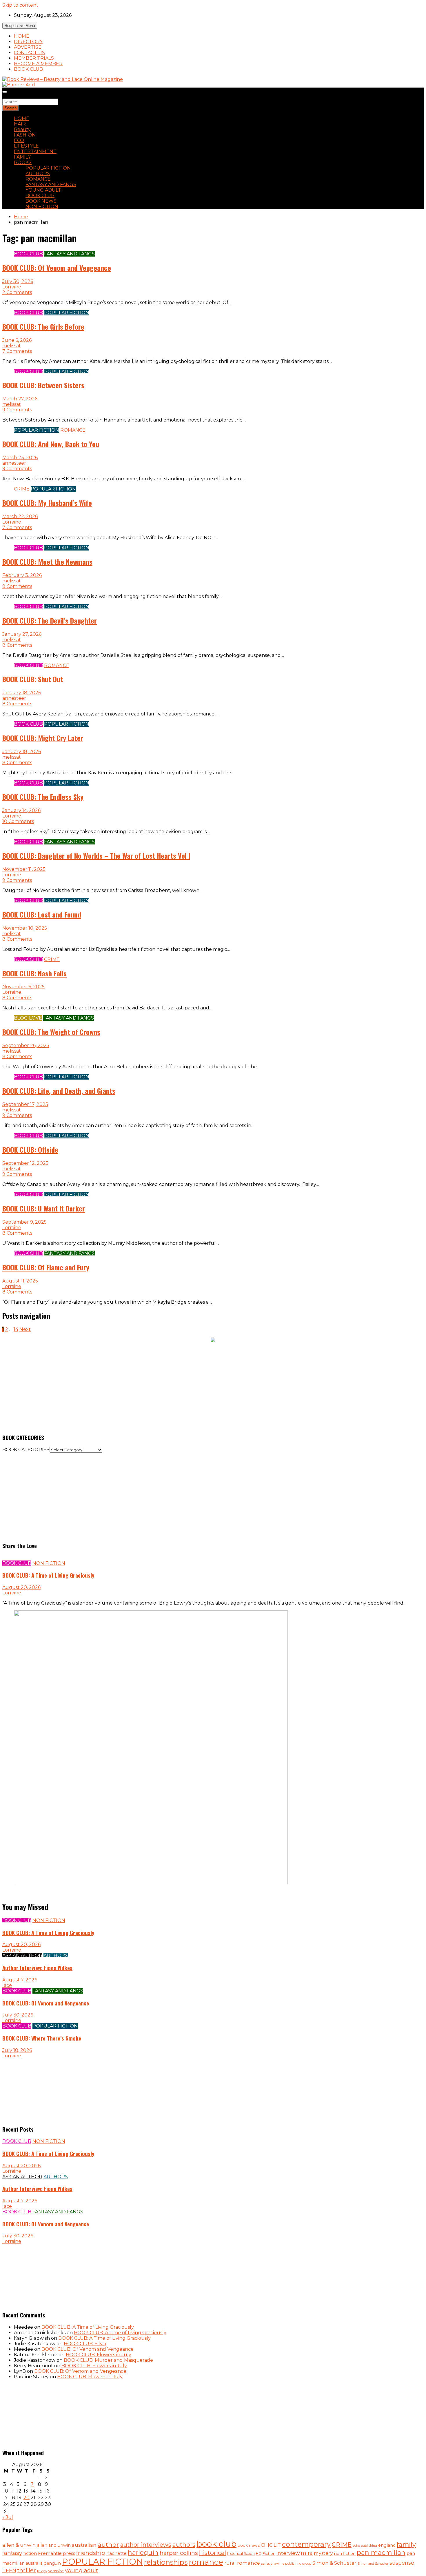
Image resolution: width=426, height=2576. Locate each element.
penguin (52, 2563)
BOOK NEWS (41, 201)
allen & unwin (19, 2545)
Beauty (22, 129)
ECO (19, 140)
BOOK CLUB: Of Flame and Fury (46, 1267)
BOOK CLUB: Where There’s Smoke (42, 2038)
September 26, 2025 (26, 1046)
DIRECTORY (28, 42)
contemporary (306, 2544)
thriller (27, 2570)
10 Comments (18, 821)
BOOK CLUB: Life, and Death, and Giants (59, 1091)
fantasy (12, 2553)
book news (249, 2545)
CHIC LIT (271, 2545)
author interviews (146, 2545)
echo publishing (365, 2546)
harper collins (179, 2553)
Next (25, 1329)
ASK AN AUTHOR (22, 1955)
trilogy (42, 2571)
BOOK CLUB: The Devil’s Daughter (50, 620)
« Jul (8, 2517)
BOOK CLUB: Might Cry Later (43, 738)
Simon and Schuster (373, 2564)
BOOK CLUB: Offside (30, 1149)
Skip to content (20, 5)
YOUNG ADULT (43, 190)
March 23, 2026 (20, 458)
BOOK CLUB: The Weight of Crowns (51, 1032)
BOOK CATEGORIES (26, 1450)
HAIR (20, 124)
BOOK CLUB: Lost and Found (42, 914)
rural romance (242, 2563)
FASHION (25, 135)
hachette (116, 2553)
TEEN (9, 2570)
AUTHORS (38, 174)
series (265, 2564)
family (406, 2544)
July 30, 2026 (18, 281)
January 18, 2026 (22, 693)
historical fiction (241, 2554)
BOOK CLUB (28, 69)
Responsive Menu (20, 26)
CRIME (22, 489)
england (387, 2545)
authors (184, 2545)
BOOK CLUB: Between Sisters (43, 385)
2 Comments (17, 292)
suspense (402, 2563)
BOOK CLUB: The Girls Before (43, 326)
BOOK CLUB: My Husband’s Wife (47, 503)
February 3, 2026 (22, 575)
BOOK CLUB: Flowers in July (99, 2355)
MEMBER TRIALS (34, 58)
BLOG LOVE (28, 1018)
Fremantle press (57, 2553)
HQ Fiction (266, 2554)
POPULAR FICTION (48, 168)
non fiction (345, 2553)
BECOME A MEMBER (38, 64)
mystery (323, 2553)
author (108, 2544)
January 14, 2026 (21, 810)
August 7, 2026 (20, 1980)
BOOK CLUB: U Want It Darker (44, 1208)
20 (27, 2498)
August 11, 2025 (20, 1281)
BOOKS (23, 162)
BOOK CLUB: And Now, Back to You (51, 444)
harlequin (143, 2553)
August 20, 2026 (21, 1587)
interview (288, 2553)
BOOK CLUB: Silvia (85, 2344)
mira (307, 2553)
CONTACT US (29, 53)
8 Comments (17, 586)
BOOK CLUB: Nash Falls (34, 973)
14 (16, 1329)
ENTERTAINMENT (35, 151)
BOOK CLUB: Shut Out (33, 679)
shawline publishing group (291, 2564)
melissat (12, 346)
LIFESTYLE (26, 146)
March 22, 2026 (20, 516)
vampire (56, 2571)
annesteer (14, 463)
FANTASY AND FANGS (51, 185)
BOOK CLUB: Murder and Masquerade (108, 2360)
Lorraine (12, 287)
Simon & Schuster (334, 2563)
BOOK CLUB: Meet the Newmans (47, 562)
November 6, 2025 (23, 987)
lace (7, 1985)
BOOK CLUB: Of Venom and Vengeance (57, 268)
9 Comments (17, 410)
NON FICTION (42, 207)
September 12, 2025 (25, 1163)
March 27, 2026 (20, 399)
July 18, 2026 (17, 2050)
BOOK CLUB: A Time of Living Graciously (48, 1575)
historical (213, 2553)
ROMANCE (38, 179)
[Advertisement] (176, 1387)
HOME (22, 36)
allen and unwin (54, 2545)
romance (206, 2562)
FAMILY (22, 157)
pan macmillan (381, 2553)
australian (84, 2545)
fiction (30, 2553)
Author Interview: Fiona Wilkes (37, 1968)
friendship (91, 2553)
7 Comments (17, 351)
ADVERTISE (28, 47)
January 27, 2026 (22, 634)
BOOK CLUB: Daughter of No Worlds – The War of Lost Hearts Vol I (96, 855)
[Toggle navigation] (5, 92)
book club (216, 2544)
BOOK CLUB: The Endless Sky (43, 797)
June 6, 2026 (17, 340)
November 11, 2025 (24, 869)
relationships (166, 2562)
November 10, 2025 (25, 928)
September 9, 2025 (24, 1222)
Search (10, 96)
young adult (81, 2570)
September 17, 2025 (25, 1104)
